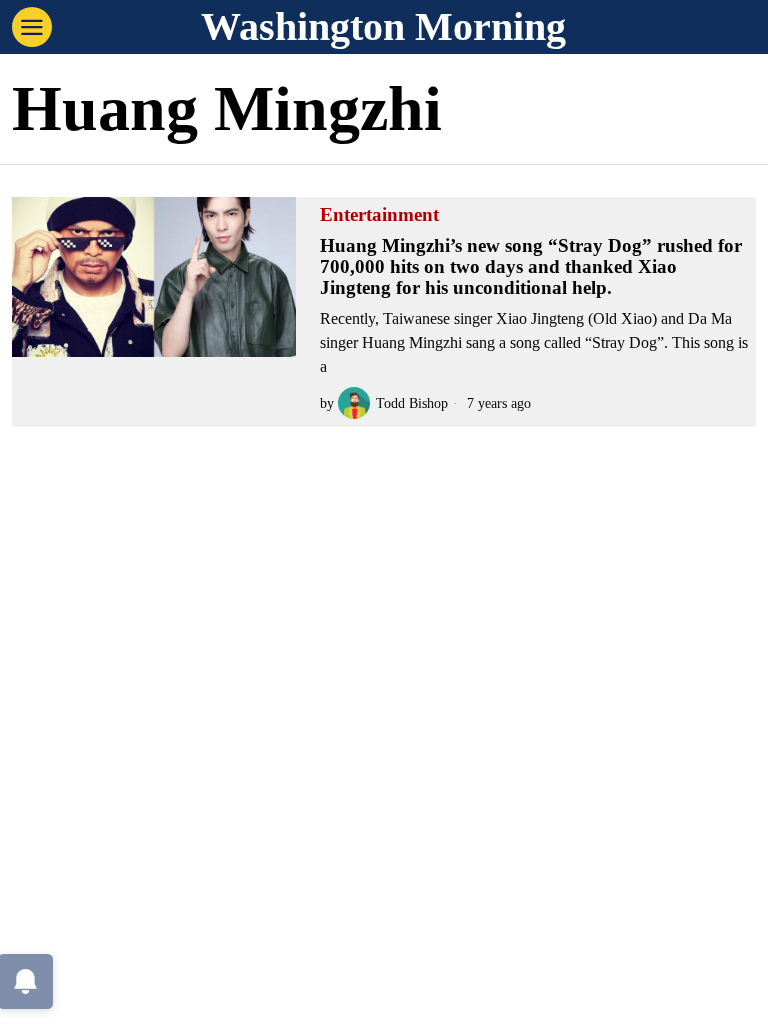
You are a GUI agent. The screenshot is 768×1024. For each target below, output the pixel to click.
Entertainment (379, 215)
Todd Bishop (412, 403)
